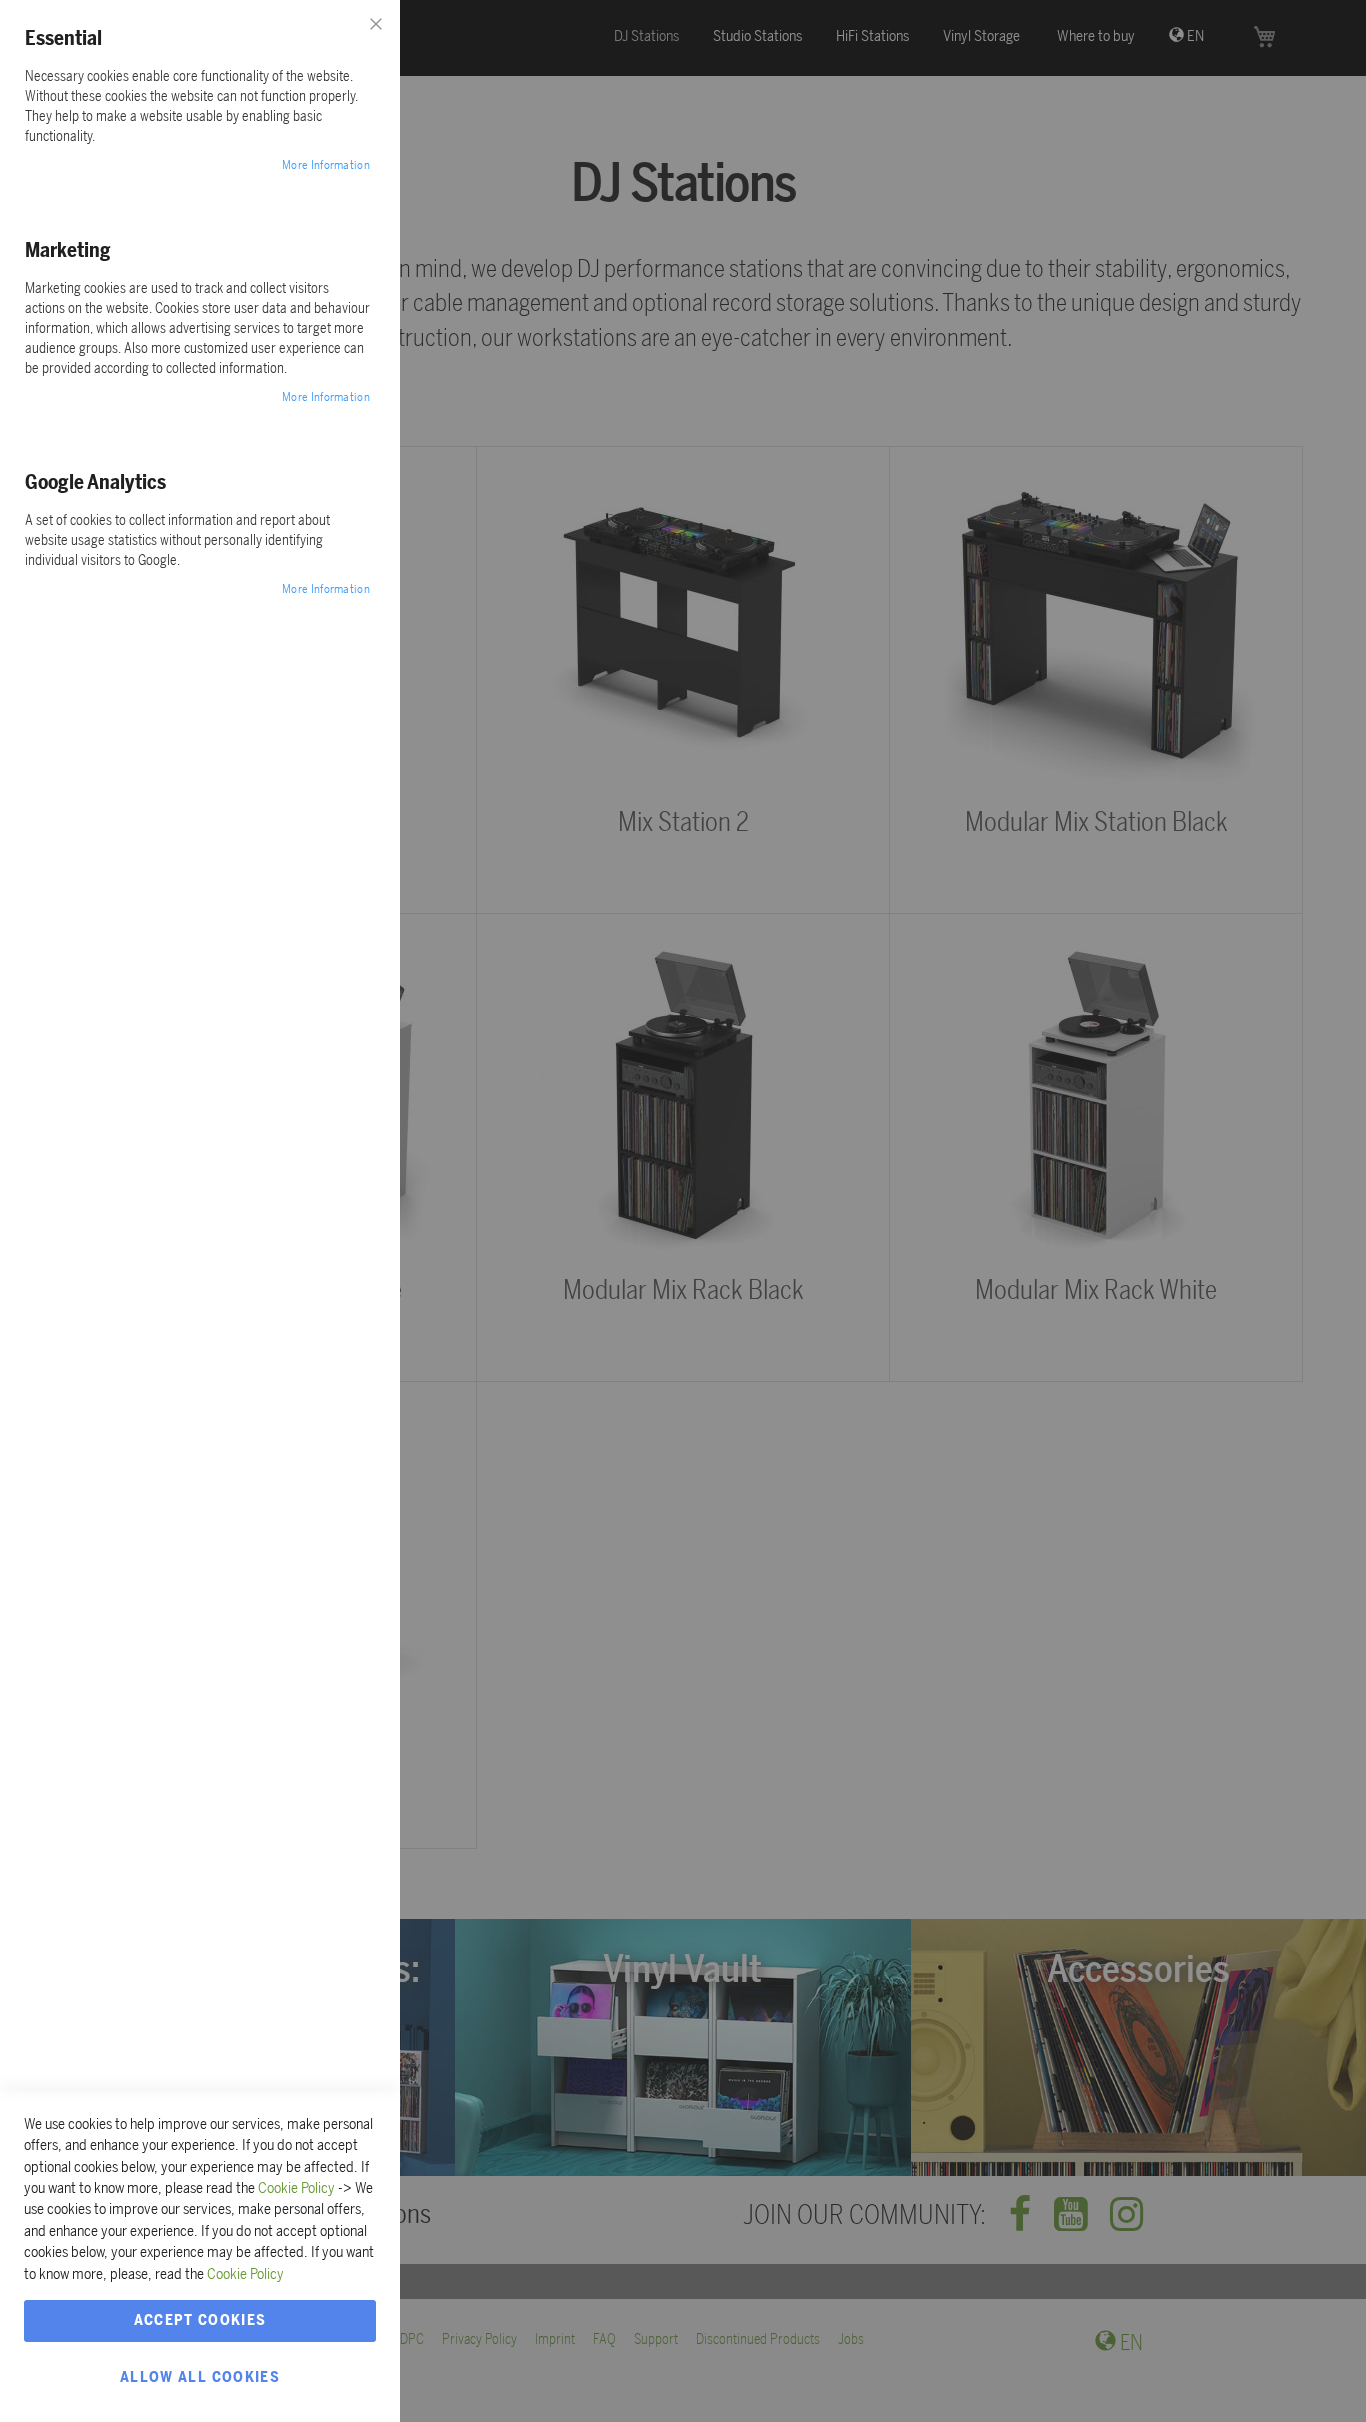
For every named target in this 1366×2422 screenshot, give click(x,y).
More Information (326, 165)
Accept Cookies (200, 2320)
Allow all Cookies (200, 2377)
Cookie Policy (296, 2188)
